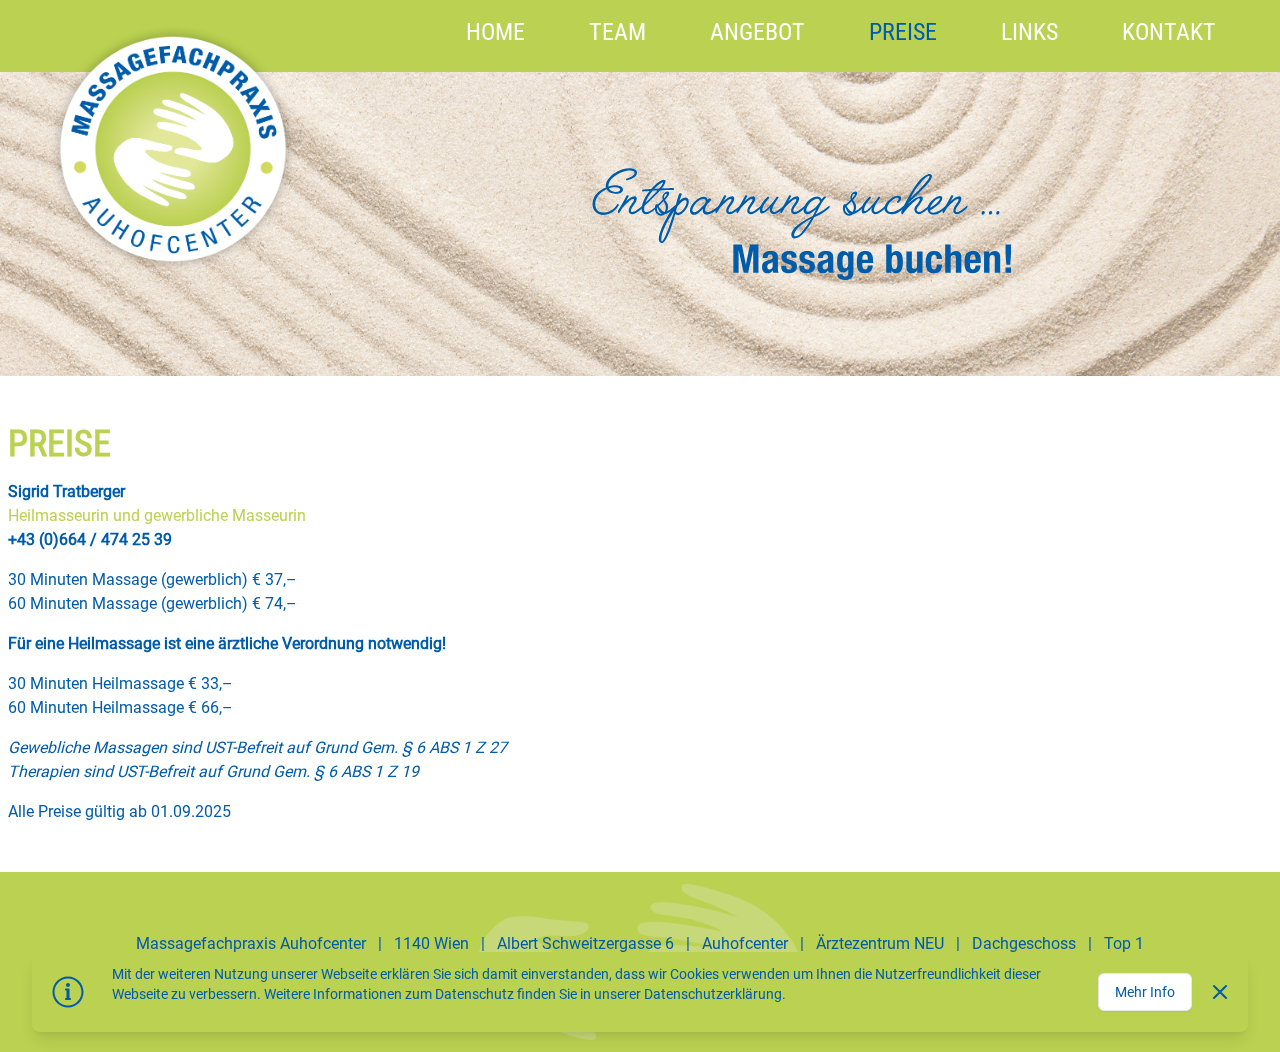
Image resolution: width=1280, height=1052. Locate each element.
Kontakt (1169, 32)
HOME (495, 32)
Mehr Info (1145, 992)
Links (1029, 32)
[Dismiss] (1220, 992)
